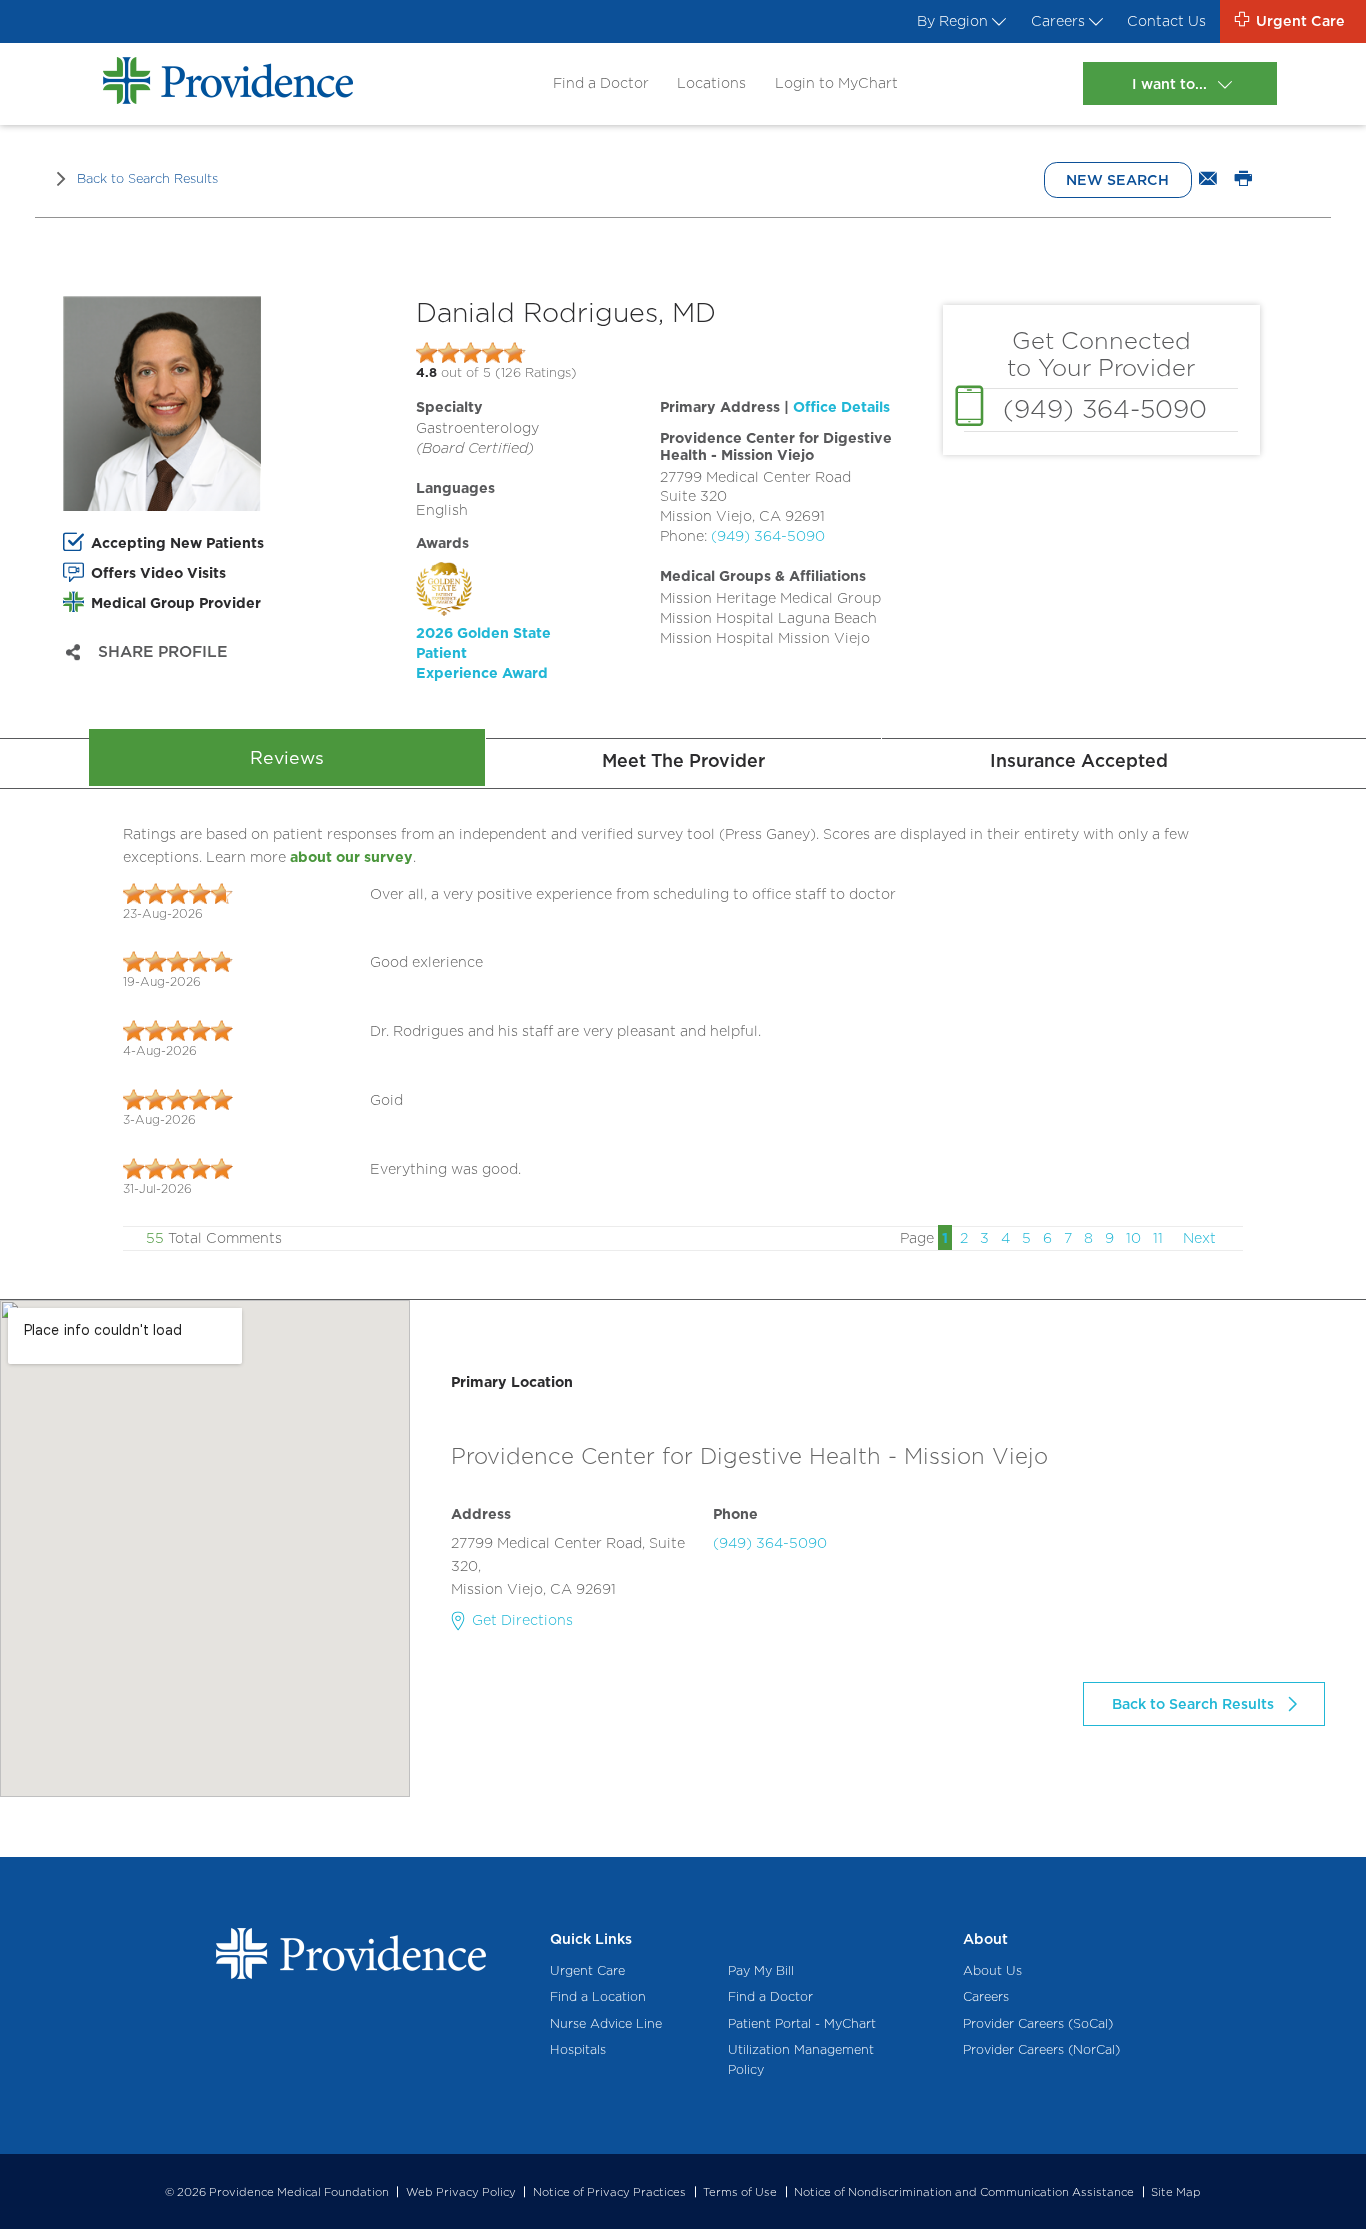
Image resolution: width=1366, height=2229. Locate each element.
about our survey (351, 856)
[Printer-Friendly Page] (1244, 180)
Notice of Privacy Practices (609, 2192)
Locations (711, 82)
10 (1133, 1237)
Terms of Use (740, 2192)
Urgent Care (587, 1970)
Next (1199, 1237)
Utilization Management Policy (801, 2059)
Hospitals (578, 2049)
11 (1158, 1237)
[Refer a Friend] (1208, 180)
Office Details (841, 406)
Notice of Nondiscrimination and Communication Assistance (964, 2192)
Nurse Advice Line (606, 2023)
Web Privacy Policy (461, 2192)
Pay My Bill (761, 1970)
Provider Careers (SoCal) (1038, 2023)
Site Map (1176, 2192)
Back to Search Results (147, 178)
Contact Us (1166, 20)
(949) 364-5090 (768, 535)
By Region (952, 20)
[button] (538, 622)
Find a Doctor (601, 82)
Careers (1058, 20)
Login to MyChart (836, 82)
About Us (992, 1970)
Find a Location (598, 1996)
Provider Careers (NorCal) (1041, 2049)
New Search (1117, 179)
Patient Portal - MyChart (802, 2023)
